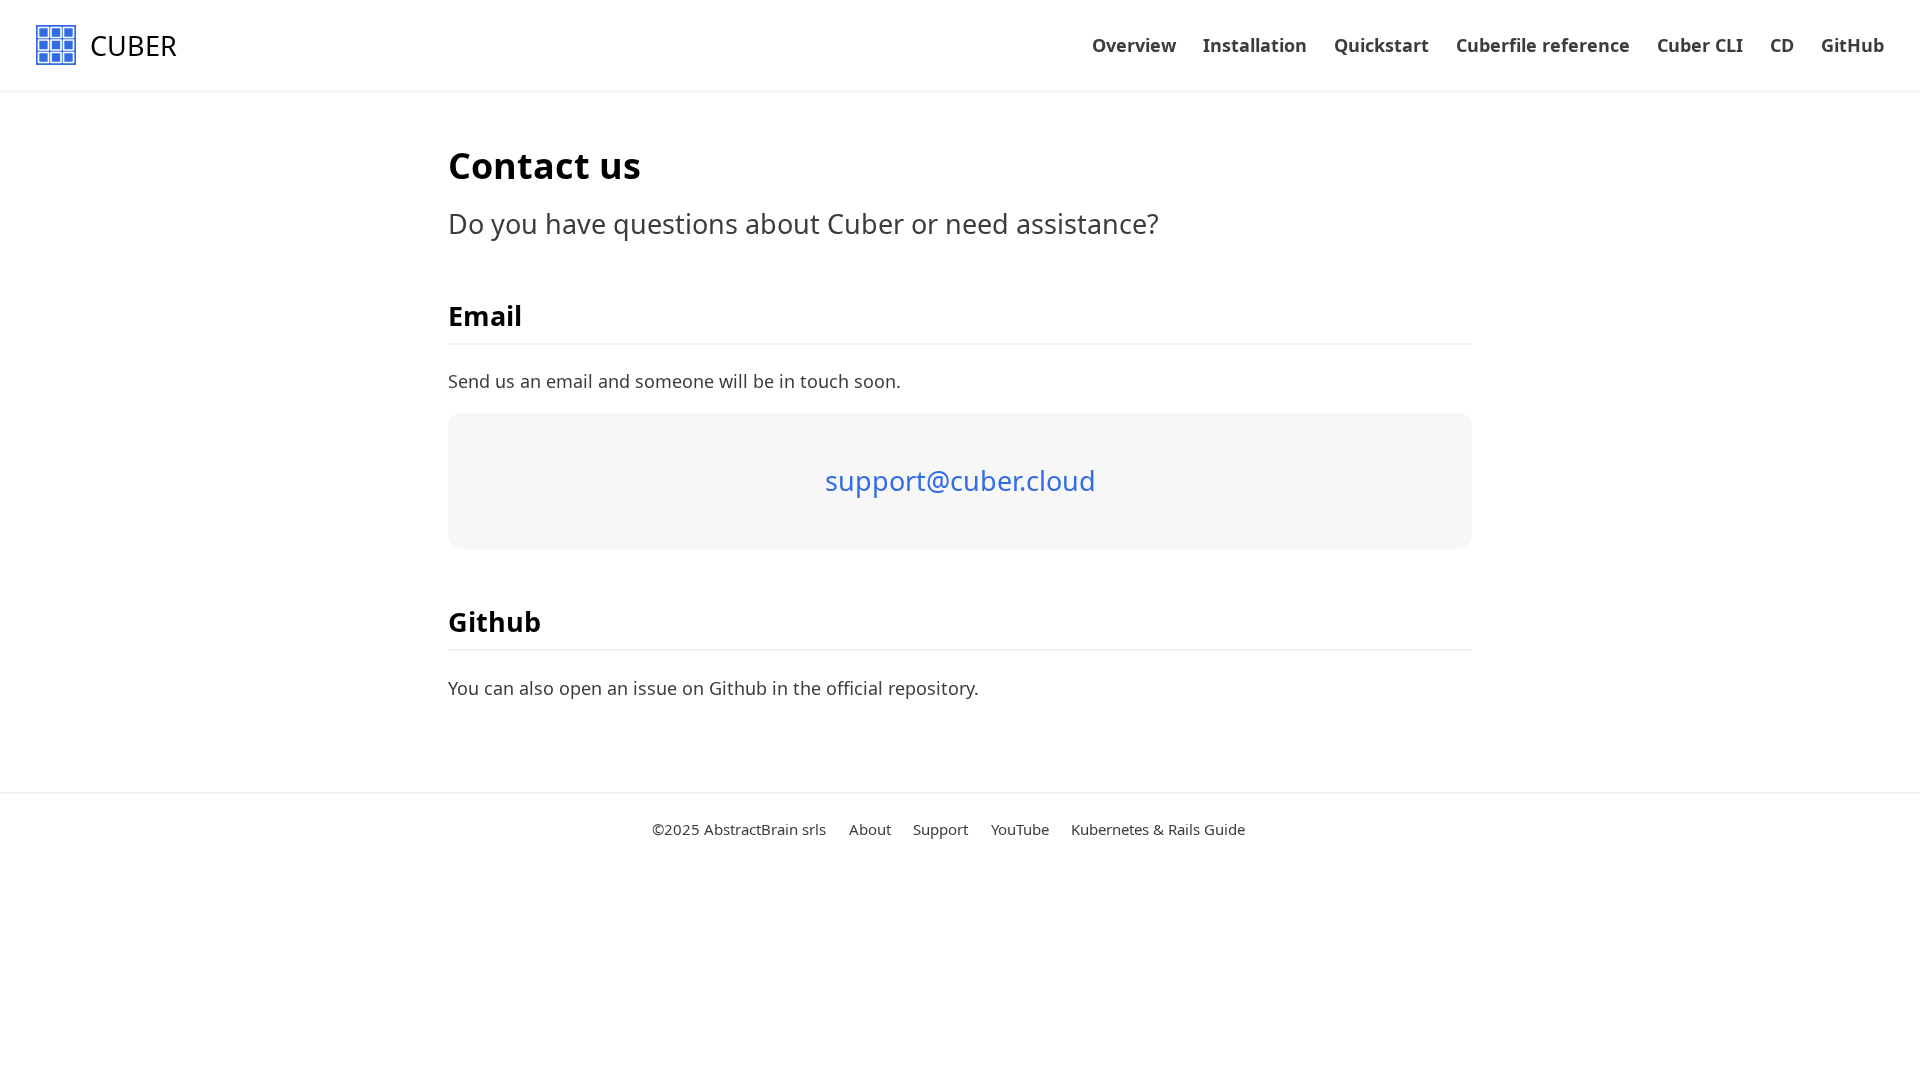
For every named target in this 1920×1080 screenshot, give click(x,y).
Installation (1255, 45)
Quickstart (1381, 45)
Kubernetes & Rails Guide (1158, 829)
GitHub (1852, 45)
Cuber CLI (1700, 45)
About (870, 829)
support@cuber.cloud (960, 480)
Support (940, 829)
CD (1782, 45)
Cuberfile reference (1543, 45)
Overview (1134, 45)
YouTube (1020, 829)
